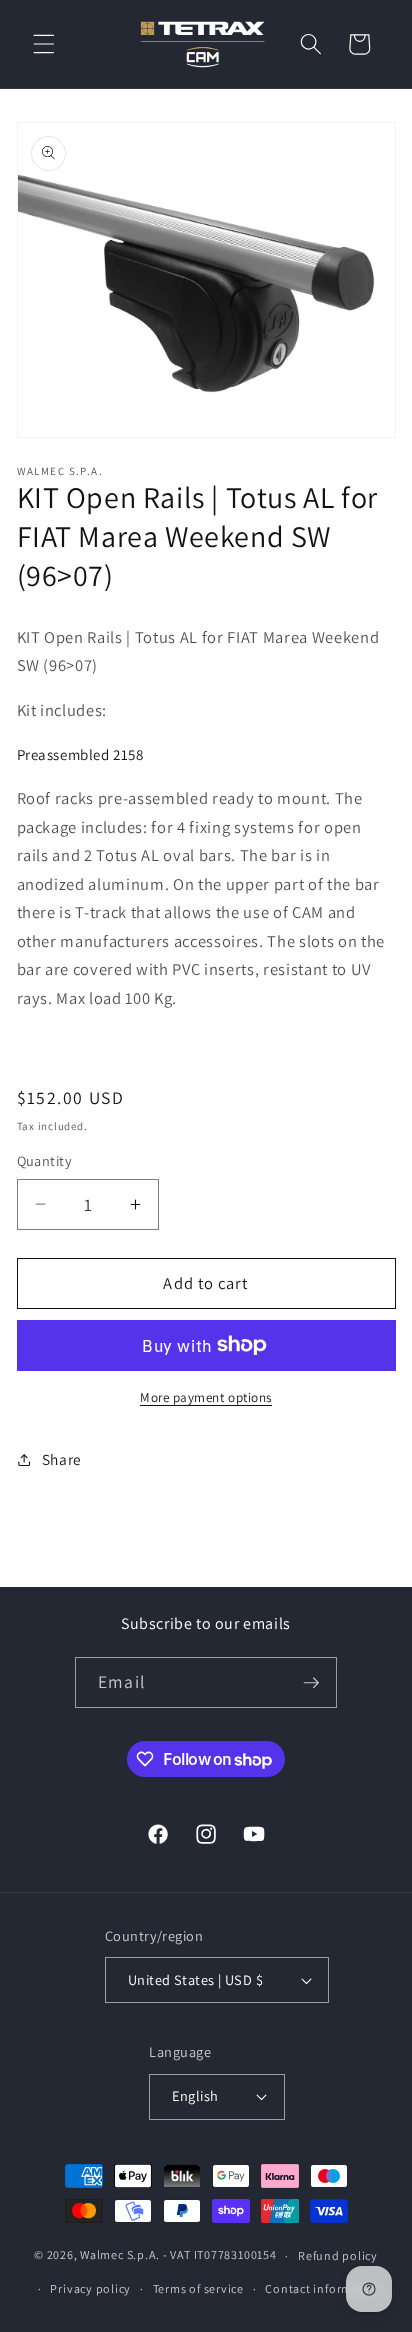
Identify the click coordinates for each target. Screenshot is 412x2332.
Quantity (45, 1160)
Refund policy (338, 2255)
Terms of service (198, 2288)
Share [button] (62, 1459)
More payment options (206, 1397)
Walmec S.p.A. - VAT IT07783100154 (178, 2255)
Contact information (324, 2288)
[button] (44, 44)
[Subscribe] (311, 1683)
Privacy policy (90, 2288)
